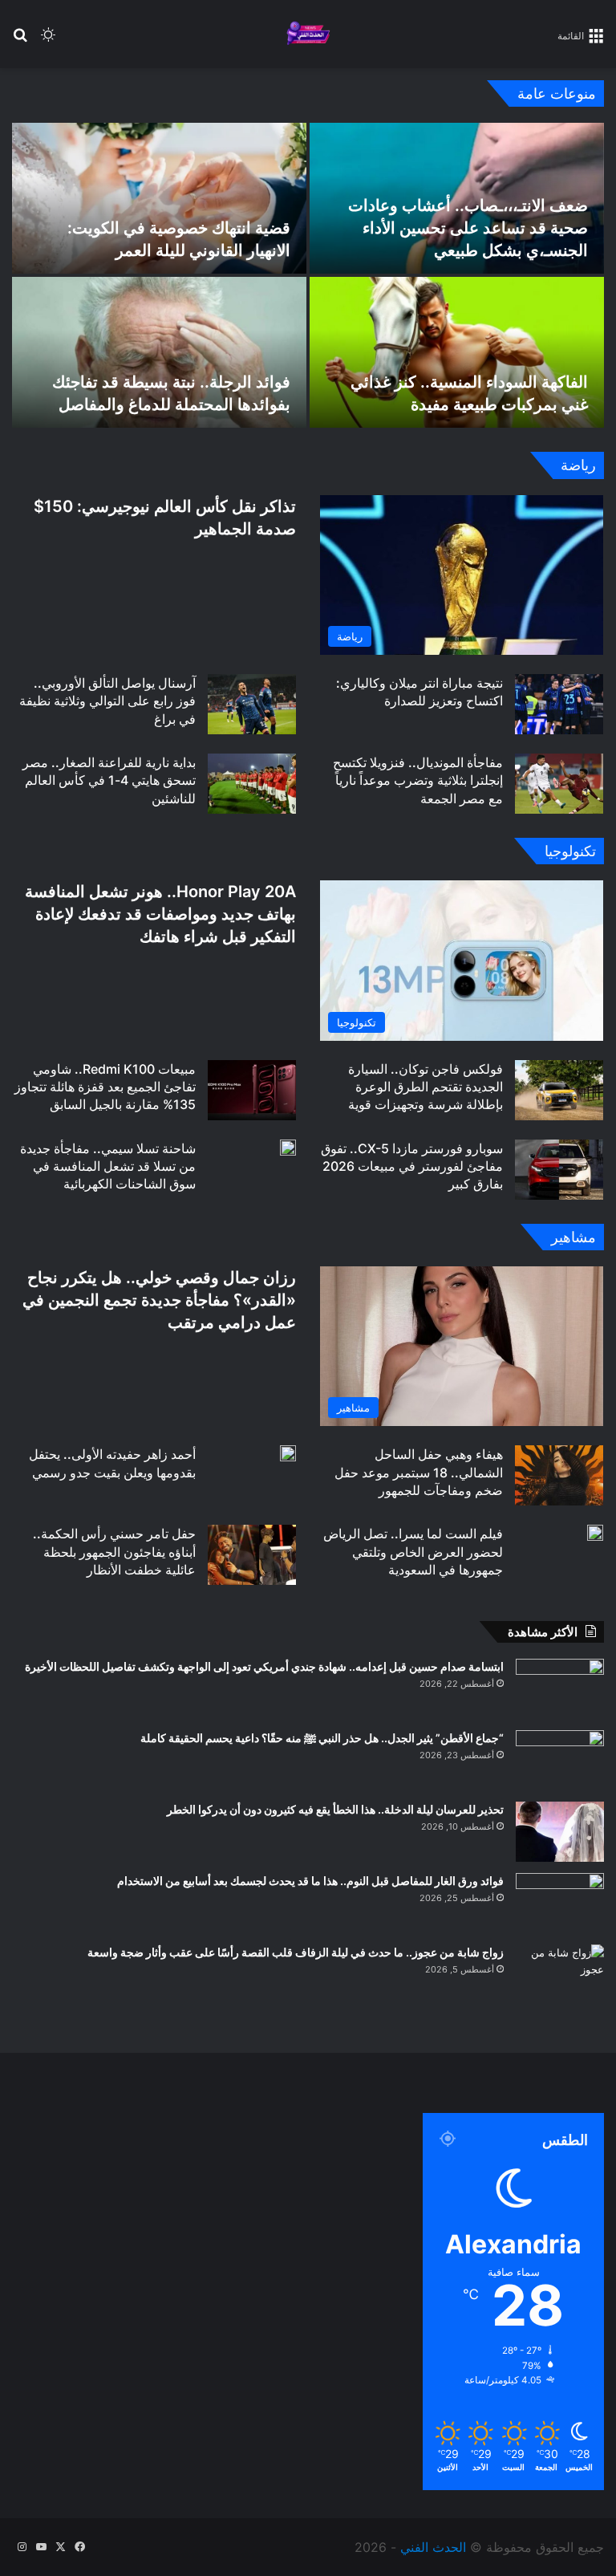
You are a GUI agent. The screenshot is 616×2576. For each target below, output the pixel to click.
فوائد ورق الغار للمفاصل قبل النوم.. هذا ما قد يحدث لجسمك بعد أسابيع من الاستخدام (310, 1881)
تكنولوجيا (570, 851)
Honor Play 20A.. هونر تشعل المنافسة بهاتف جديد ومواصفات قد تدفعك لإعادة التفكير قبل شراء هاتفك (160, 914)
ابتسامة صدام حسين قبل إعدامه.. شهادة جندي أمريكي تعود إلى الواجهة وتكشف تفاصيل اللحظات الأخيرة (264, 1666)
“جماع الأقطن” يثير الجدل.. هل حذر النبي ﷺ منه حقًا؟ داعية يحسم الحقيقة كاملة (322, 1738)
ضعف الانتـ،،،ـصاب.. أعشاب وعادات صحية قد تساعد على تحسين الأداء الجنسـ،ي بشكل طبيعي (468, 228)
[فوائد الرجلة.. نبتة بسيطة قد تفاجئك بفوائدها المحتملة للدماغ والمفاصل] (159, 352)
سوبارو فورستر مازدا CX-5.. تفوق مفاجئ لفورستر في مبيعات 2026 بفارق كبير (412, 1166)
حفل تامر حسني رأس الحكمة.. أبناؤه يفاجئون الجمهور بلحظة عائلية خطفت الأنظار (114, 1552)
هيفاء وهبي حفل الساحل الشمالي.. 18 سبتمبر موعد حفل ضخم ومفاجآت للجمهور (419, 1472)
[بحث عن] (20, 41)
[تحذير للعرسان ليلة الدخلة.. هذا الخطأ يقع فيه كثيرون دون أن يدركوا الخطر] (560, 1832)
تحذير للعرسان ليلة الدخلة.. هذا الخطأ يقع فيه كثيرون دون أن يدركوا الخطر (335, 1809)
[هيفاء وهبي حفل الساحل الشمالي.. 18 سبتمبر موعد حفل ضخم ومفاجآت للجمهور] (559, 1475)
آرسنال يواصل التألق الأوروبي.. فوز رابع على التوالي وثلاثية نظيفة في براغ (107, 701)
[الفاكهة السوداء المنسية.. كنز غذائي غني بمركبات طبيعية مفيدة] (457, 352)
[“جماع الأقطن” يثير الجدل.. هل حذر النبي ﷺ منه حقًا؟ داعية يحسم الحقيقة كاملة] (560, 1760)
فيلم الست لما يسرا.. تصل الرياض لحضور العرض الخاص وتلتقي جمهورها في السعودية (413, 1552)
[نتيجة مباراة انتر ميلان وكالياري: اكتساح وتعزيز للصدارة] (559, 704)
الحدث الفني (433, 2547)
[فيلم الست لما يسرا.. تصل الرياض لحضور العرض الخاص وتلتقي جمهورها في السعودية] (595, 1533)
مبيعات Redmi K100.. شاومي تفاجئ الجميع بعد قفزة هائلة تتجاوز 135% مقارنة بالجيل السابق (105, 1087)
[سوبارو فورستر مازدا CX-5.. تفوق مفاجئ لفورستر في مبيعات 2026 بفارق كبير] (559, 1170)
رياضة (578, 465)
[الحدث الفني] (308, 34)
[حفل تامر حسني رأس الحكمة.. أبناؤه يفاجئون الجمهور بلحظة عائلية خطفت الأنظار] (252, 1555)
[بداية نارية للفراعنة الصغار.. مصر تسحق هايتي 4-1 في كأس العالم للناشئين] (252, 784)
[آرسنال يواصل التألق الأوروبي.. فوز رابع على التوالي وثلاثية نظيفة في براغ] (252, 704)
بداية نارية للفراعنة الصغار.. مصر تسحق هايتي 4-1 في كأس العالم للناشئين (109, 780)
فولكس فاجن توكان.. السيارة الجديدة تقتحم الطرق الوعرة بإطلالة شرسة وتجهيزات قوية (426, 1087)
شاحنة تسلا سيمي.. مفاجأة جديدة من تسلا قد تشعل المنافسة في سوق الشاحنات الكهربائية (108, 1166)
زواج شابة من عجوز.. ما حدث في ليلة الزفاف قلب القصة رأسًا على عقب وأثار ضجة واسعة (296, 1952)
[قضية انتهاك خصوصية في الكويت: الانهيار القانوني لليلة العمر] (159, 198)
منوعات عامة (557, 93)
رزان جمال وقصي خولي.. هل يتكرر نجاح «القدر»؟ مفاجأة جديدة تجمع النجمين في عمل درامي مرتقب (159, 1300)
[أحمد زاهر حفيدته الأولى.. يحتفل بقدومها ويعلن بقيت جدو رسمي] (288, 1453)
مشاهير (573, 1237)
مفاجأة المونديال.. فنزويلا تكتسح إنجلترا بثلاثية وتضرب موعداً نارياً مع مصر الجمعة (418, 780)
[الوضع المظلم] (48, 41)
